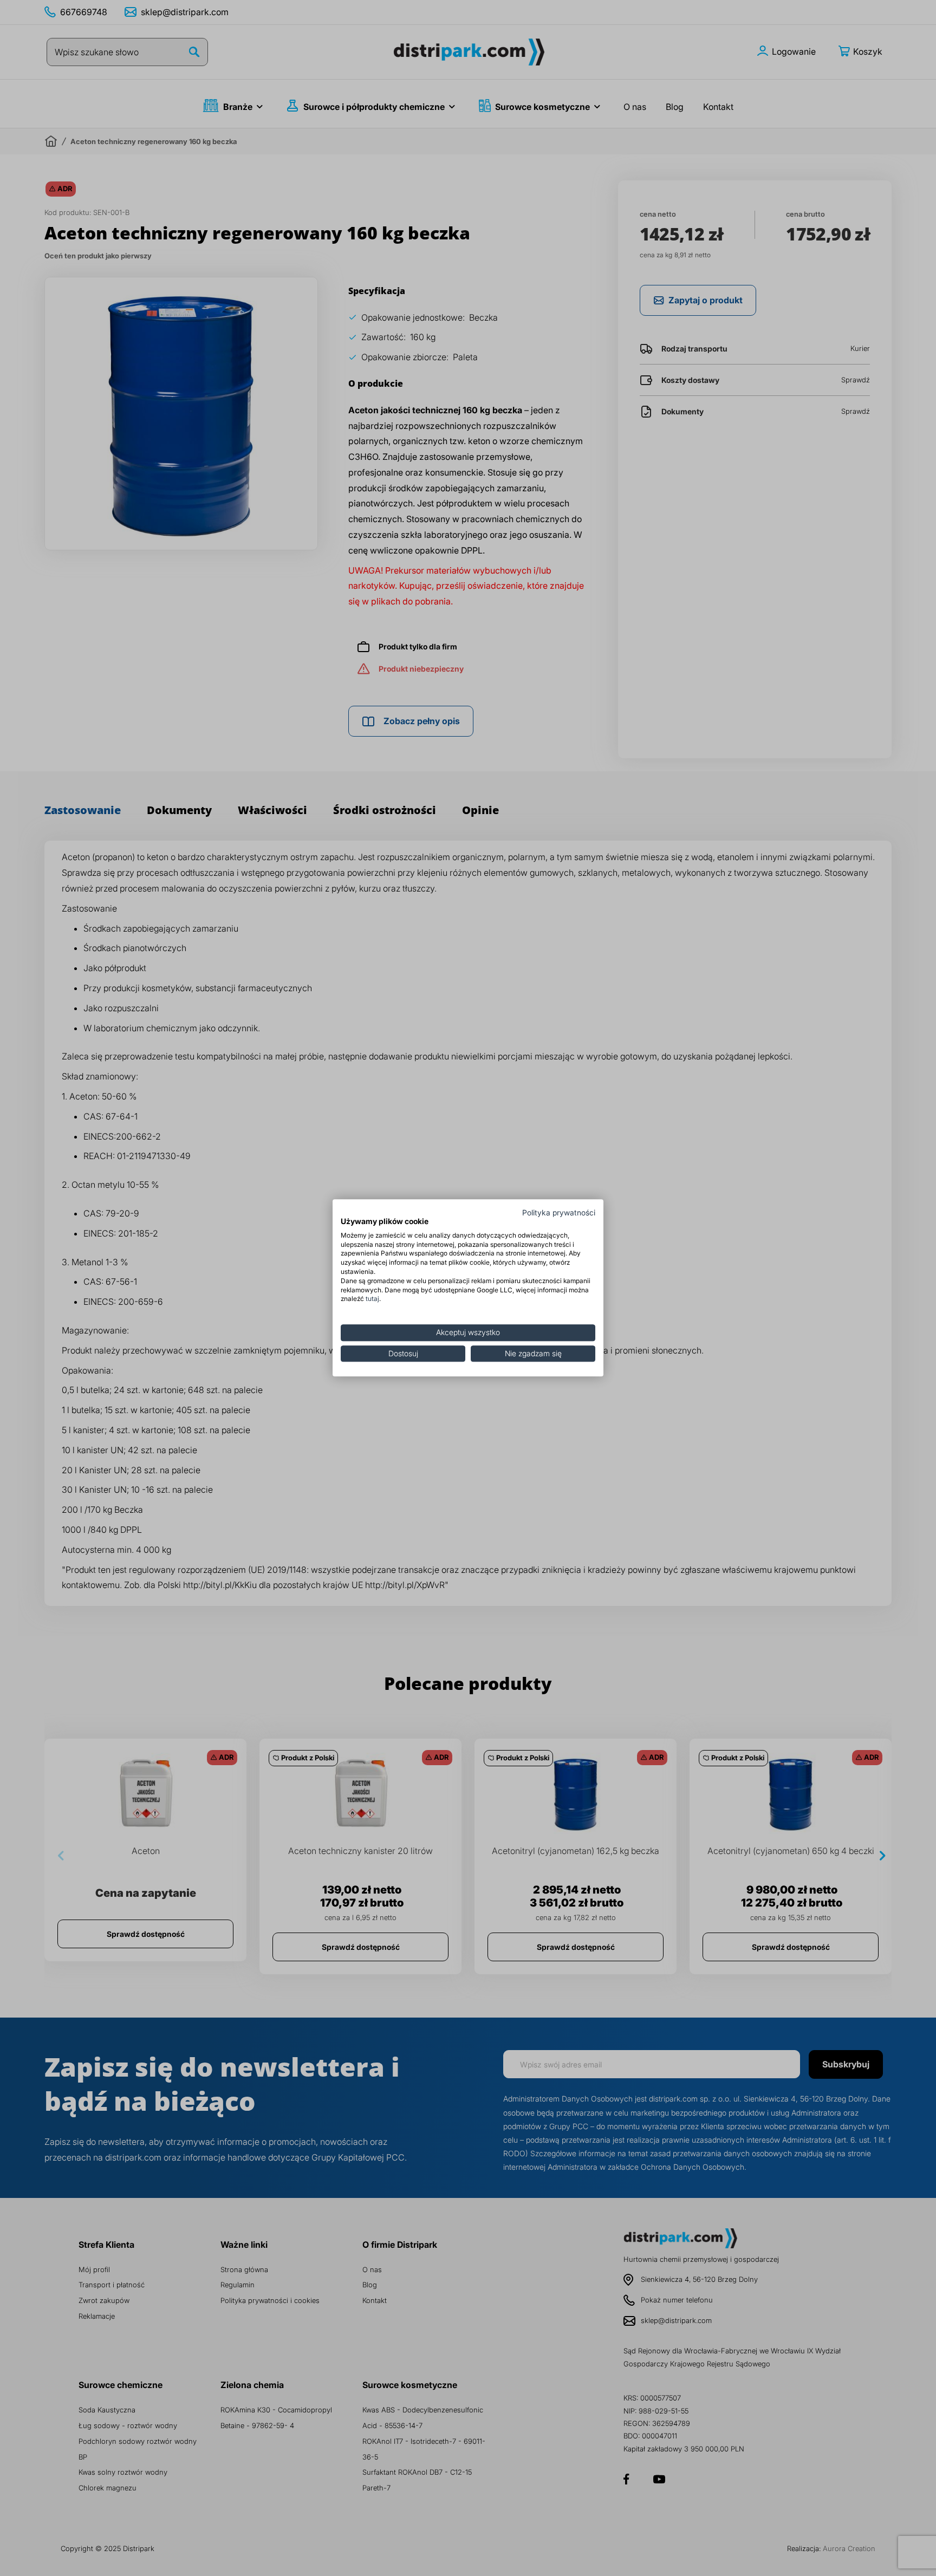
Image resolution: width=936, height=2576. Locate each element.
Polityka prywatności (559, 1213)
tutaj (372, 1299)
